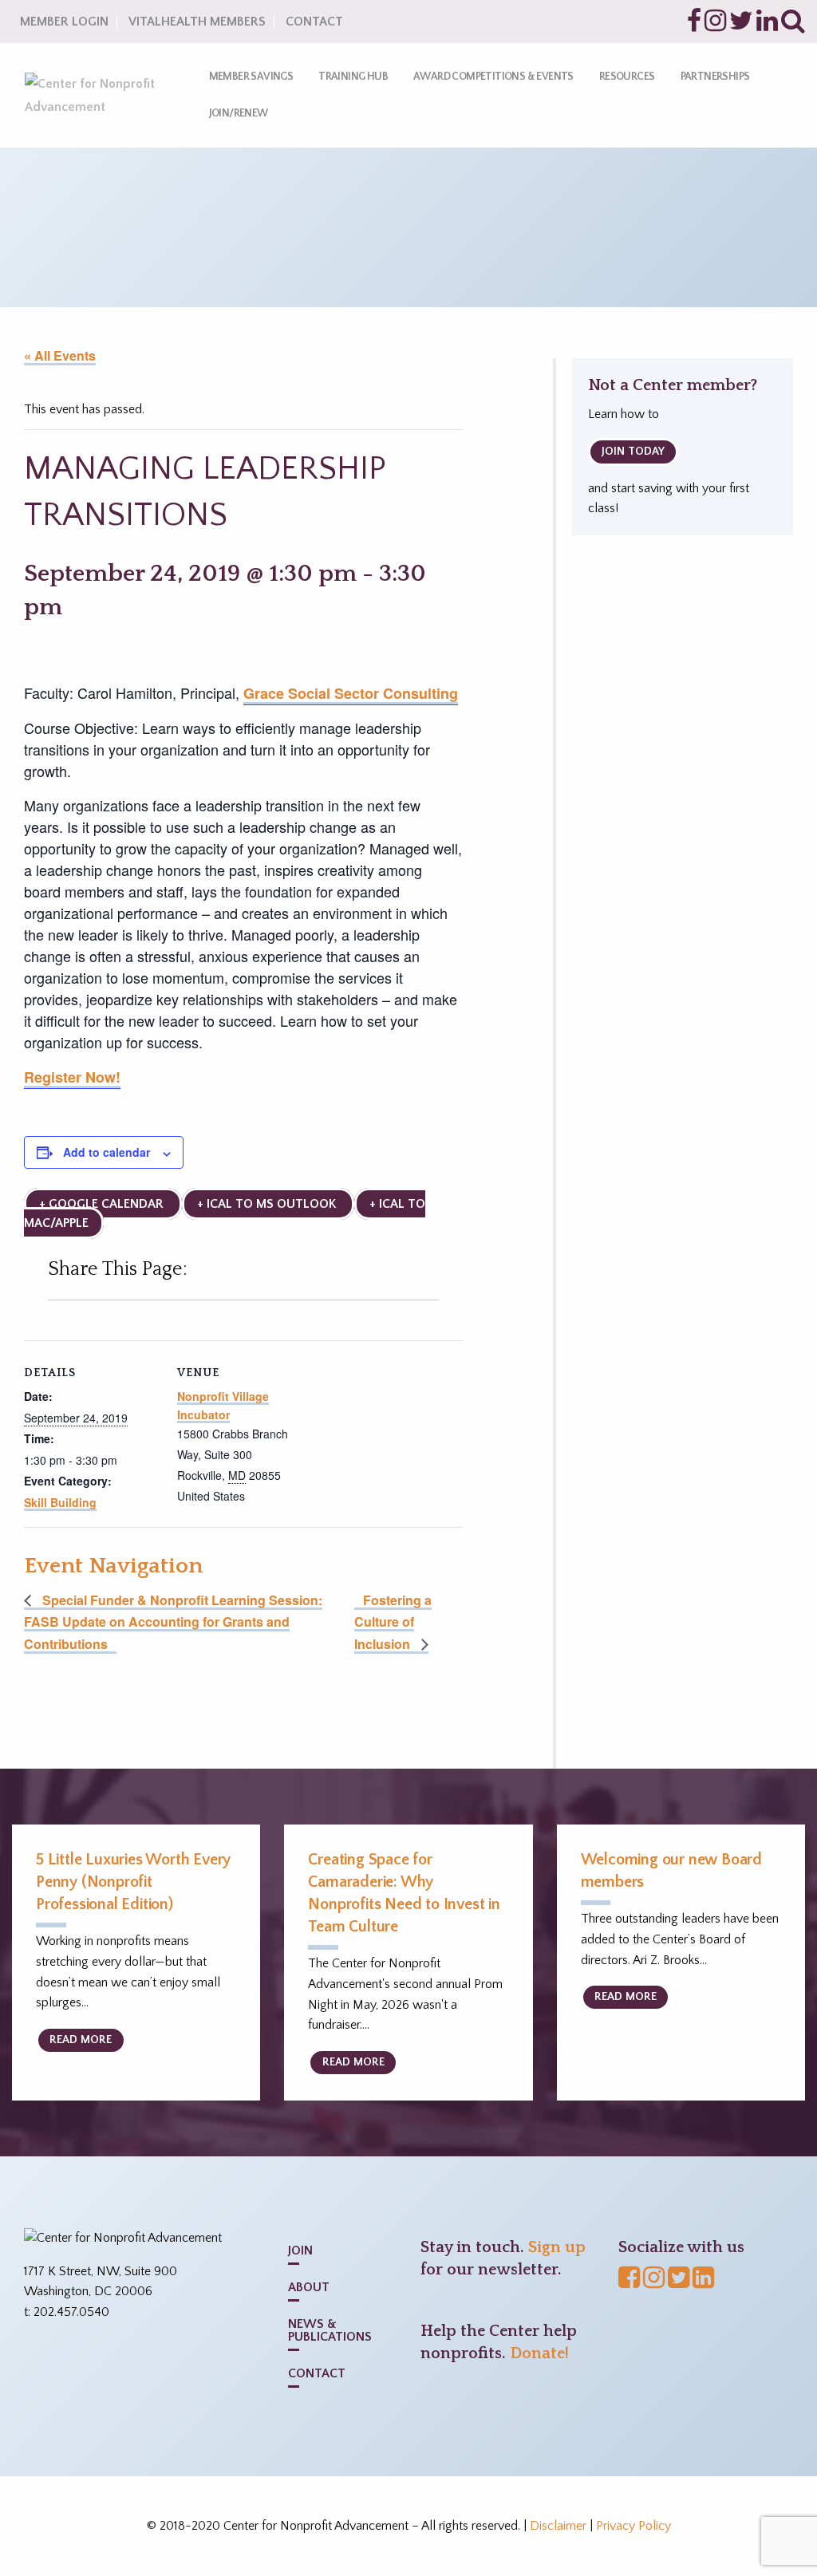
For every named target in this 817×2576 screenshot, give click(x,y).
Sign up (557, 2247)
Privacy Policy (633, 2526)
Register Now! (72, 1077)
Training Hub (353, 77)
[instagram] (715, 26)
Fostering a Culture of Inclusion (393, 1622)
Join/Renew (239, 113)
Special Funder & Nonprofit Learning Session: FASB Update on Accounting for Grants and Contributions (173, 1622)
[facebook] (694, 26)
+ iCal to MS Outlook (268, 1204)
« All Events (60, 355)
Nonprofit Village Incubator (223, 1405)
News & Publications (330, 2330)
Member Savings (251, 77)
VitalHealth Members (197, 22)
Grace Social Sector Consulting (351, 693)
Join (300, 2251)
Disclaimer (558, 2526)
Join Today (633, 452)
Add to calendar (107, 1152)
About (309, 2287)
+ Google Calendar (103, 1204)
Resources (627, 77)
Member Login (64, 22)
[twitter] (741, 26)
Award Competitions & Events (493, 77)
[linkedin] (767, 26)
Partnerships (715, 77)
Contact (314, 22)
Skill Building (60, 1502)
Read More (81, 2040)
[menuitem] (251, 77)
